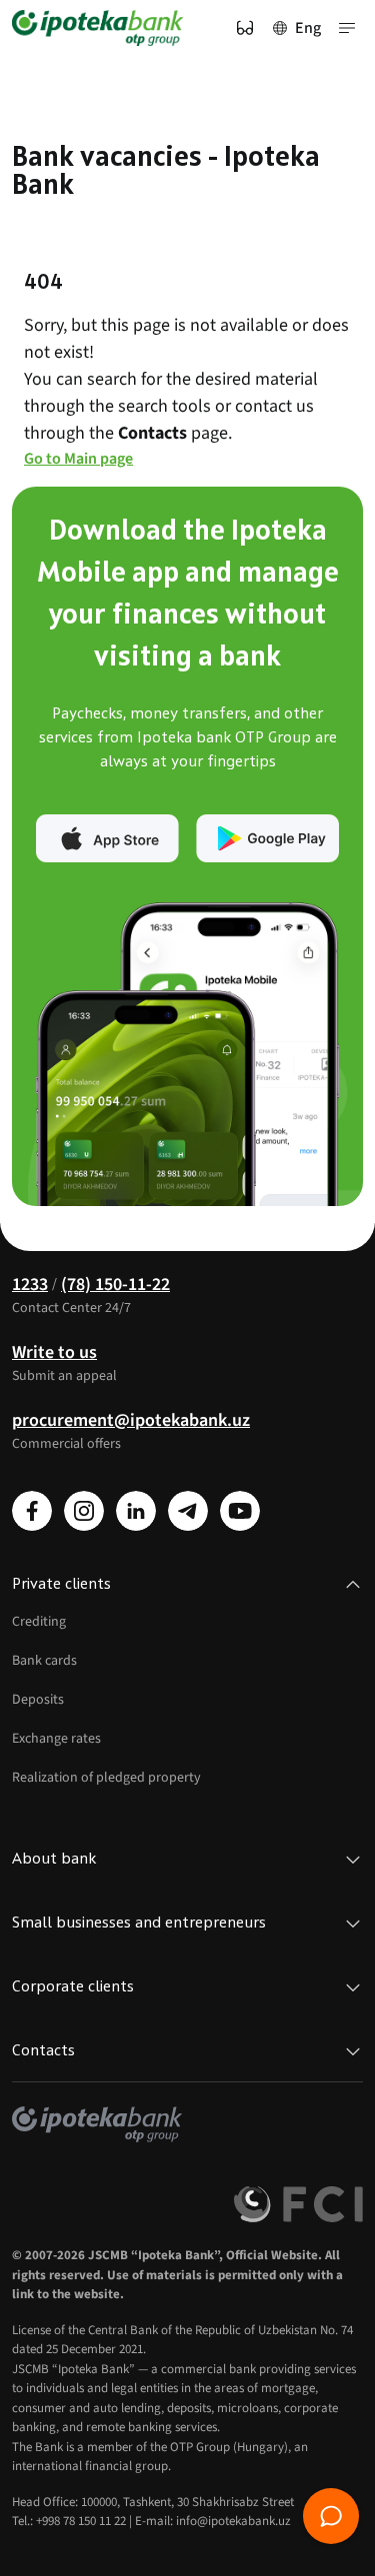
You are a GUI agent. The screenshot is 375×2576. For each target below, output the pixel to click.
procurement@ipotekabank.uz (131, 1420)
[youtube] (240, 1511)
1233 (30, 1285)
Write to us (54, 1352)
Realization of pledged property (106, 1778)
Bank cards (44, 1661)
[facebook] (32, 1511)
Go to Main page (78, 459)
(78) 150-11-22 (115, 1285)
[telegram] (188, 1511)
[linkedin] (136, 1511)
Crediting (39, 1622)
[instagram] (84, 1511)
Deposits (38, 1700)
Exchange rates (56, 1739)
